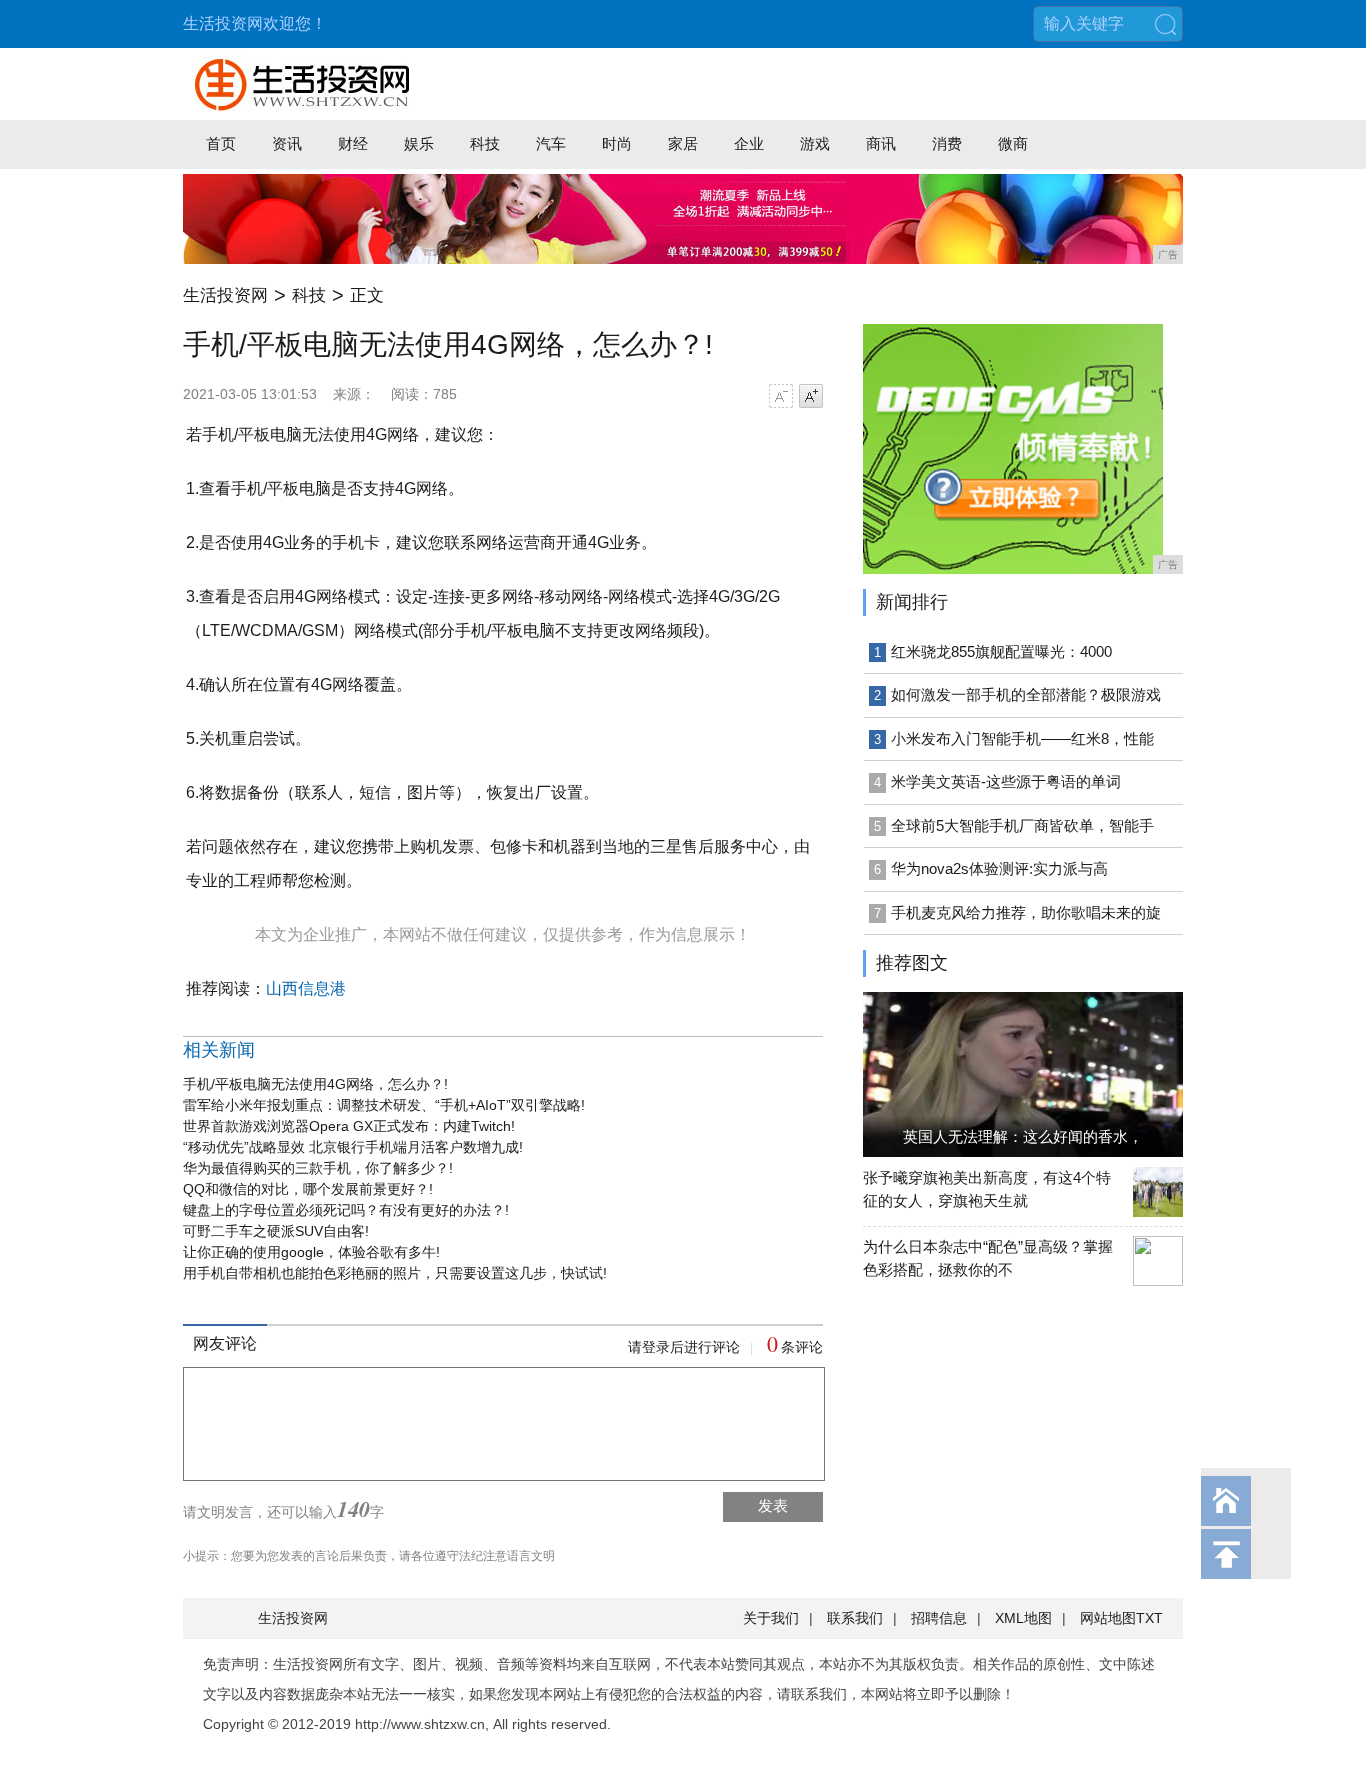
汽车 (551, 143)
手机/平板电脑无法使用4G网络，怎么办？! (315, 1084)
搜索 (1165, 24)
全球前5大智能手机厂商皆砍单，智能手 (1022, 825)
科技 (485, 143)
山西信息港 (306, 988)
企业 (749, 143)
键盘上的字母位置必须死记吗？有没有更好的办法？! (346, 1210)
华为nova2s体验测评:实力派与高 (999, 868)
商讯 (881, 143)
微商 (1013, 143)
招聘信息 (939, 1618)
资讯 (287, 143)
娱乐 (419, 143)
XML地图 (1023, 1618)
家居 (683, 143)
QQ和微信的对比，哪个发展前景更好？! (308, 1189)
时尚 (617, 143)
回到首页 (1226, 1501)
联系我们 (855, 1618)
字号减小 (781, 396)
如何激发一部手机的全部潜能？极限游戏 (1026, 694)
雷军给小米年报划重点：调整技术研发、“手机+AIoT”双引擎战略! (384, 1105)
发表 (773, 1505)
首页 (221, 143)
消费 (947, 143)
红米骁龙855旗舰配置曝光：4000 (1001, 651)
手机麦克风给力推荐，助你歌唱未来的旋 (1026, 912)
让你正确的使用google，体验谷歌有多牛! (311, 1252)
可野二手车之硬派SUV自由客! (276, 1231)
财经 (353, 143)
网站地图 (1108, 1618)
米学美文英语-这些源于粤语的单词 (1006, 781)
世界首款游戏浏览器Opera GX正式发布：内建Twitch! (349, 1126)
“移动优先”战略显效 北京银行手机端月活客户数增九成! (353, 1147)
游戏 (815, 143)
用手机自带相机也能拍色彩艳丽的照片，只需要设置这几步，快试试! (395, 1273)
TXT (1149, 1618)
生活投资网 (225, 295)
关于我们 (771, 1618)
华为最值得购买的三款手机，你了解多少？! (318, 1168)
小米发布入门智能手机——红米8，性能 (1022, 738)
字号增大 (811, 396)
